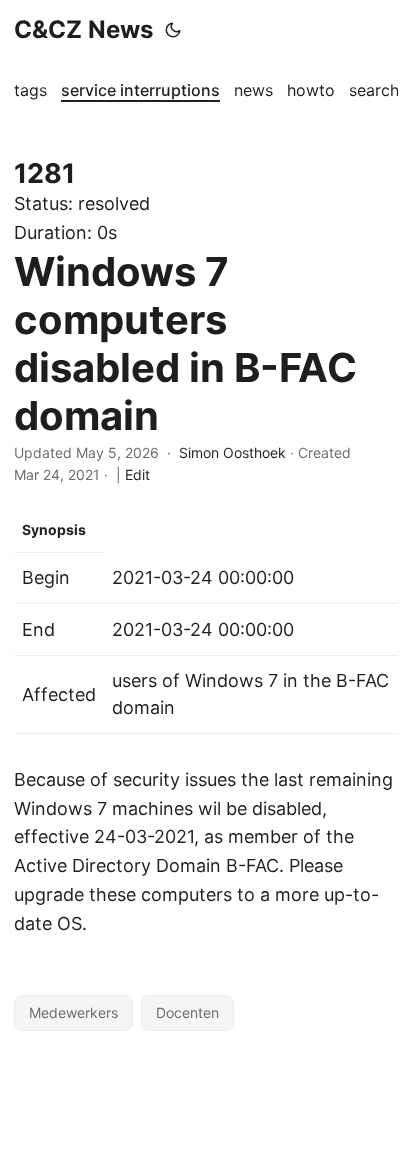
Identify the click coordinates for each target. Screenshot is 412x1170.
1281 (44, 173)
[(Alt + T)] (173, 30)
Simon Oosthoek (232, 452)
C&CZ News (83, 29)
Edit (137, 474)
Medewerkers (73, 1012)
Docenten (187, 1012)
